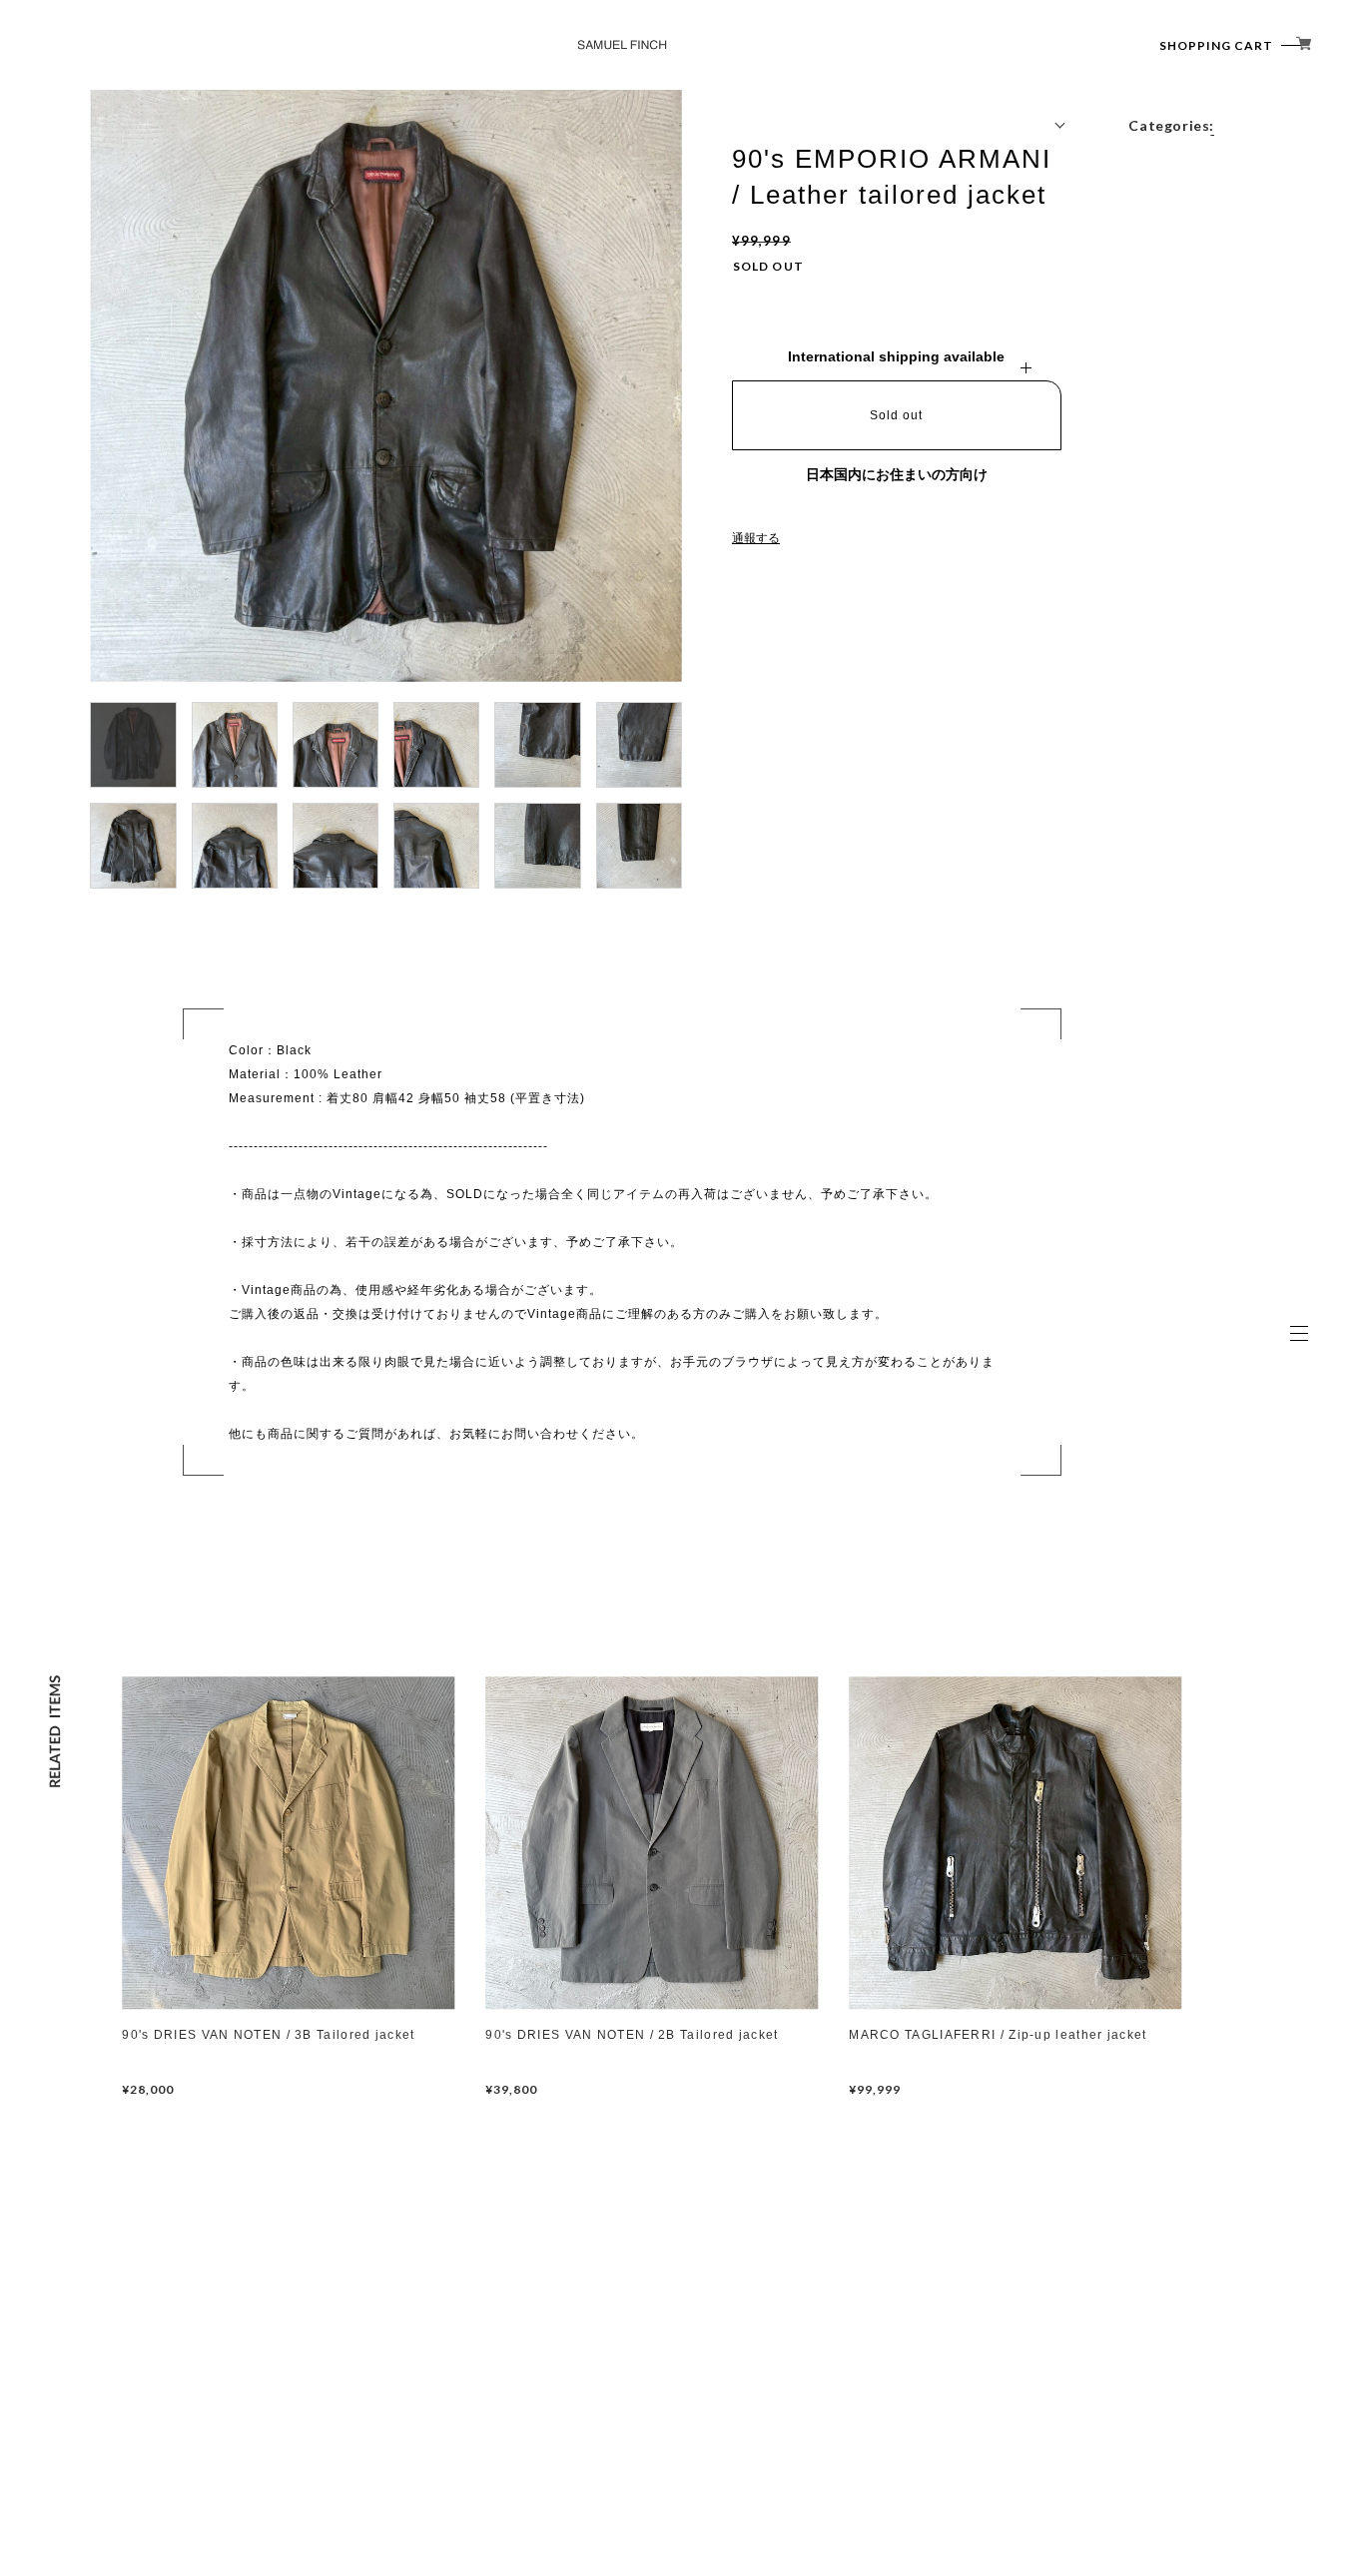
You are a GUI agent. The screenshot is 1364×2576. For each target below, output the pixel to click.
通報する (756, 538)
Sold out (896, 415)
